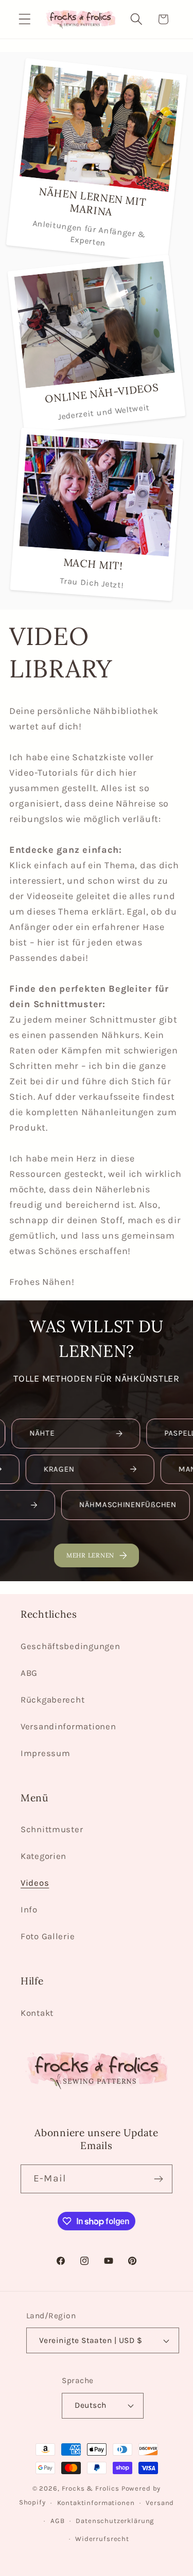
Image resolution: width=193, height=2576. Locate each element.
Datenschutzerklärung (115, 2521)
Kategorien (43, 1856)
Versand (160, 2503)
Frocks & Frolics (91, 2488)
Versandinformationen (68, 1727)
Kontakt (37, 2013)
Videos (35, 1883)
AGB (58, 2521)
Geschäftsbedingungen (70, 1646)
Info (29, 1910)
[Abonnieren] (158, 2179)
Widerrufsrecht (102, 2539)
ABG (29, 1673)
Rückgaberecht (52, 1700)
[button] (25, 19)
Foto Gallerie (48, 1936)
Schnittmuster (52, 1829)
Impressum (45, 1753)
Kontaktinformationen (96, 2503)
